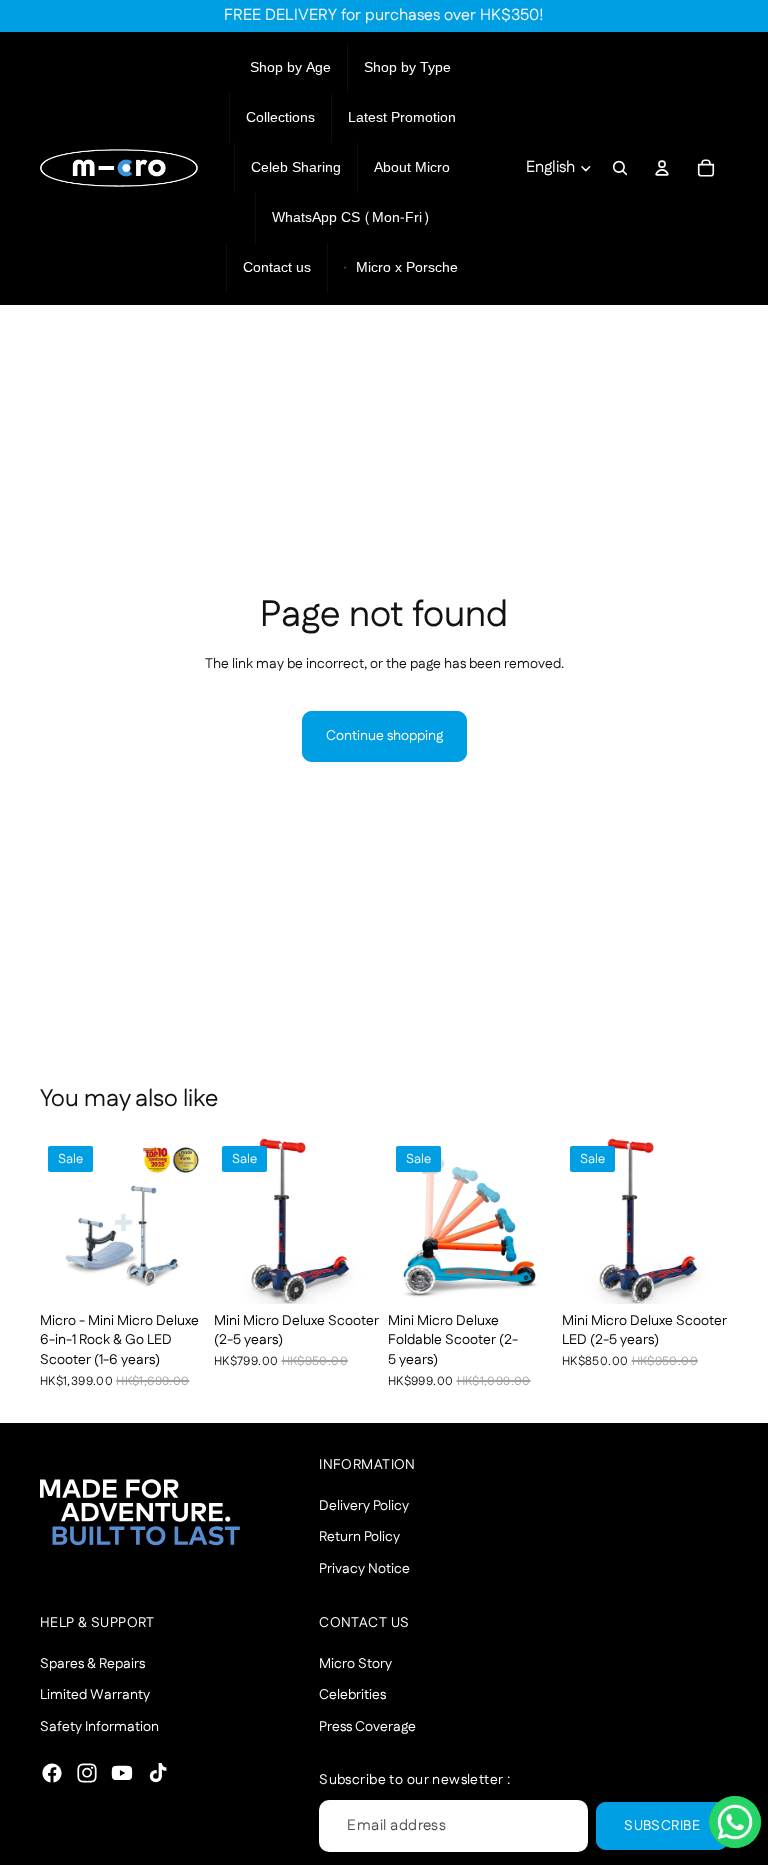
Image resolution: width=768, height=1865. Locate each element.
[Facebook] (52, 1773)
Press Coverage (367, 1726)
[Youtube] (122, 1773)
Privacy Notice (364, 1568)
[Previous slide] (62, 1221)
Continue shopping (384, 736)
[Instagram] (87, 1773)
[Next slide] (184, 1221)
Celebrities (352, 1695)
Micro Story (355, 1663)
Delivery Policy (364, 1505)
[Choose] (175, 1273)
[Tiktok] (158, 1773)
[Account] (662, 168)
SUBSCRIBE (662, 1825)
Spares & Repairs (92, 1663)
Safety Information (99, 1726)
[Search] (620, 168)
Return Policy (359, 1537)
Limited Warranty (95, 1695)
